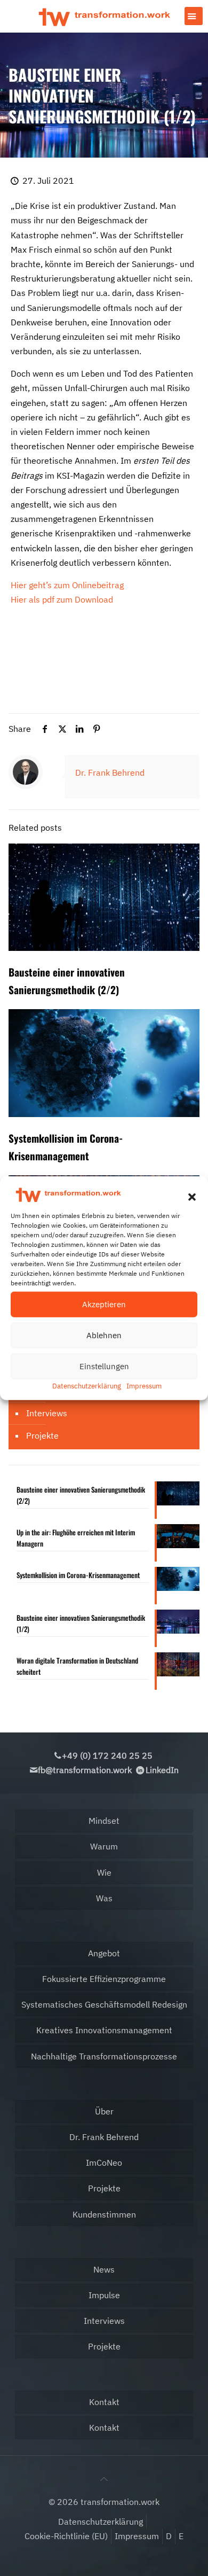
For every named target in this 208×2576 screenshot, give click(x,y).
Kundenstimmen (104, 2214)
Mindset (104, 1821)
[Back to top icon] (104, 2479)
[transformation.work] (104, 16)
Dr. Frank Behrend (110, 772)
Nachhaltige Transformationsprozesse (104, 2056)
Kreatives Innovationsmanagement (104, 2030)
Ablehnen (104, 1335)
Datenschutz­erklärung (87, 1386)
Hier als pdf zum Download (62, 599)
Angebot (104, 1953)
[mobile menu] (194, 16)
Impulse (104, 2295)
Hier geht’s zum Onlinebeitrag (67, 585)
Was (104, 1898)
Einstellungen (104, 1366)
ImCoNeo (104, 2163)
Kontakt (104, 2402)
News (104, 2269)
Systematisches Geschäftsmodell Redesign (104, 2004)
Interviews (47, 1413)
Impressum (144, 1386)
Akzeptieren (104, 1304)
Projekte (42, 1435)
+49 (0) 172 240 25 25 (107, 1755)
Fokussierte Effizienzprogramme (104, 1979)
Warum (104, 1846)
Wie (104, 1872)
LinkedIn (162, 1770)
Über (104, 2111)
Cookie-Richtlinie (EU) (66, 2536)
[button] (192, 1197)
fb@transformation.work (85, 1770)
